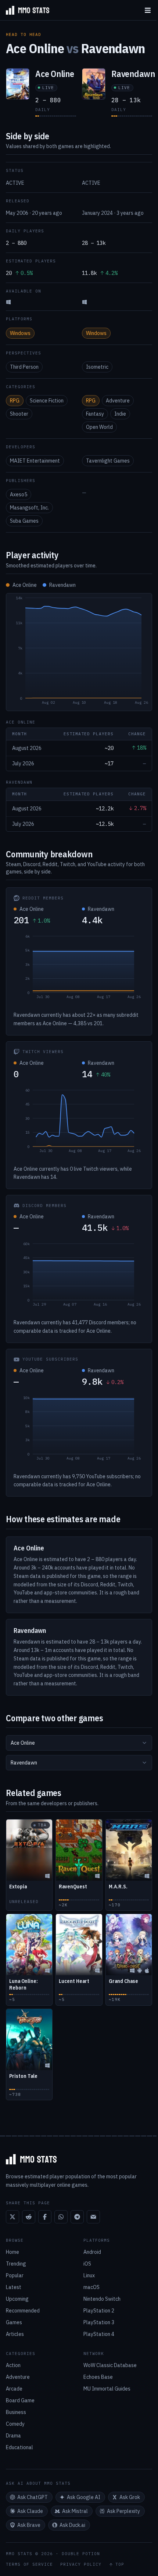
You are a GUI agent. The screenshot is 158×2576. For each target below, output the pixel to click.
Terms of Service (29, 2564)
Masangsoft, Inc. (29, 508)
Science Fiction (47, 401)
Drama (13, 2436)
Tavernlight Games (108, 461)
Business (16, 2412)
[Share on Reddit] (29, 2217)
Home (12, 2252)
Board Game (20, 2400)
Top (120, 2564)
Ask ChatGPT (33, 2497)
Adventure (118, 401)
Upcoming (17, 2299)
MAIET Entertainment (35, 461)
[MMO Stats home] (25, 10)
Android (92, 2252)
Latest (14, 2287)
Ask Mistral (75, 2511)
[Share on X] (12, 2217)
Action (13, 2365)
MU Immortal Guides (107, 2389)
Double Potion (81, 2554)
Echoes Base (98, 2377)
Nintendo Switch (102, 2299)
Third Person (24, 367)
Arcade (14, 2389)
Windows (20, 333)
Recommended (23, 2311)
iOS (87, 2264)
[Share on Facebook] (45, 2217)
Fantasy (95, 414)
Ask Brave (29, 2525)
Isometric (97, 367)
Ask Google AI (84, 2497)
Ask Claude (30, 2511)
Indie (120, 414)
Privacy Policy (81, 2564)
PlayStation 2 (99, 2311)
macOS (91, 2287)
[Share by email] (93, 2217)
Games (14, 2322)
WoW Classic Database (110, 2365)
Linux (89, 2275)
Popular (15, 2275)
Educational (19, 2447)
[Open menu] (148, 10)
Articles (15, 2334)
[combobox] (79, 1743)
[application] (79, 652)
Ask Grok (130, 2497)
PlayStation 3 (99, 2322)
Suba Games (24, 521)
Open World (99, 427)
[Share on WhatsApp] (61, 2217)
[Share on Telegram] (77, 2217)
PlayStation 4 (99, 2334)
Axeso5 (19, 494)
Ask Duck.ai (72, 2525)
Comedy (15, 2424)
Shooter (19, 414)
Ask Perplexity (123, 2511)
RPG (15, 401)
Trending (16, 2264)
